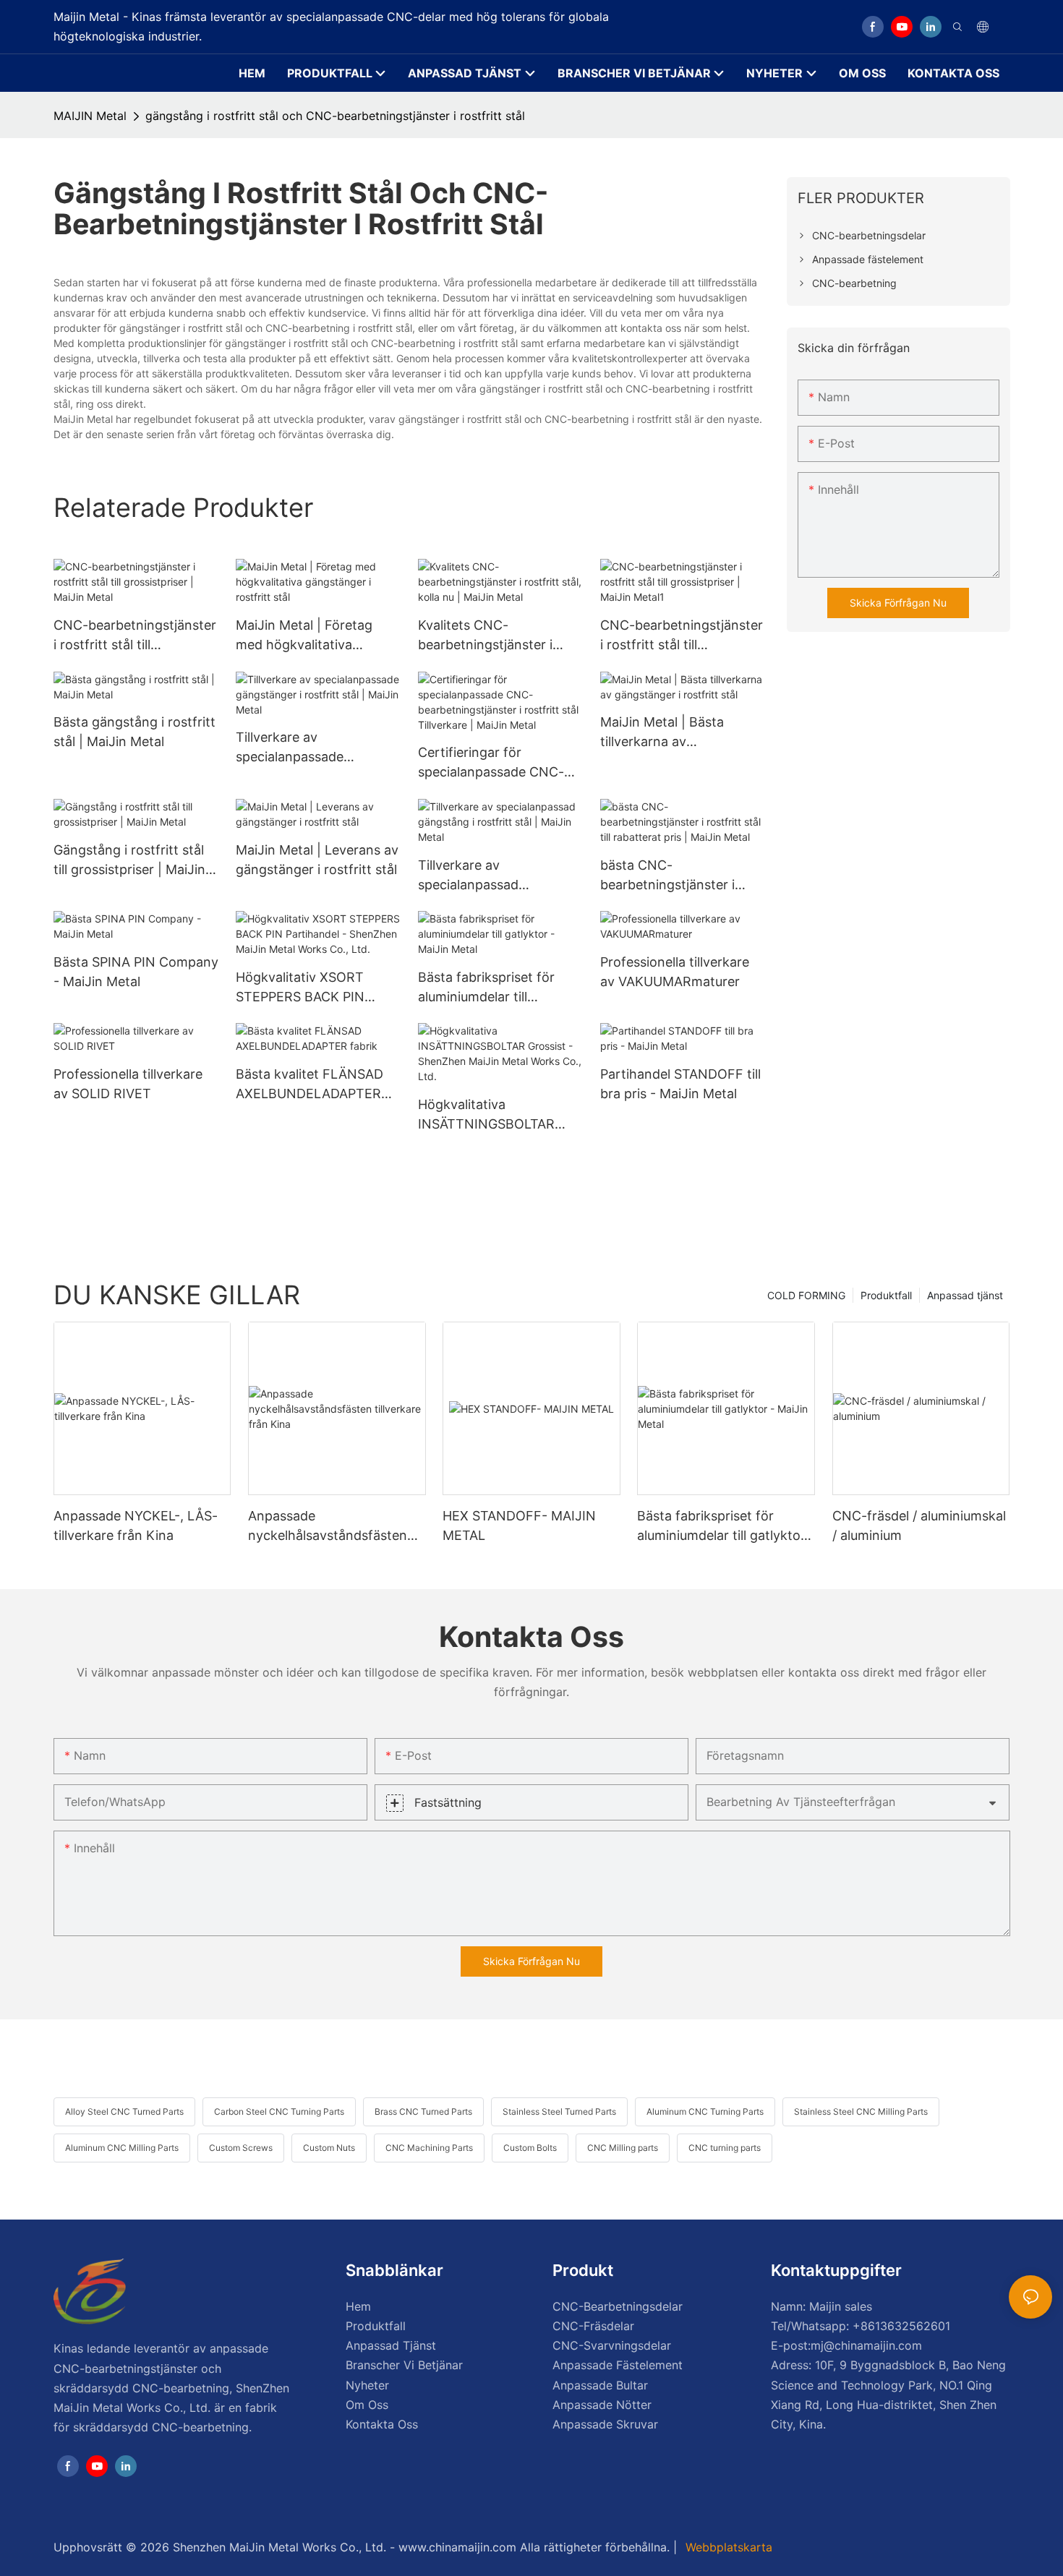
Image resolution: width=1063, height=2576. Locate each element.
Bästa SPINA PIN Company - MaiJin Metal (136, 972)
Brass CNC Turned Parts (423, 2111)
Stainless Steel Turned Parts (559, 2111)
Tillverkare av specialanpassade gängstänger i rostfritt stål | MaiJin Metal (316, 748)
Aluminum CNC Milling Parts (122, 2148)
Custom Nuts (329, 2148)
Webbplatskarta (727, 2547)
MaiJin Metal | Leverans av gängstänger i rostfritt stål (317, 860)
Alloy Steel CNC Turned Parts (124, 2111)
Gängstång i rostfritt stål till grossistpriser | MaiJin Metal (129, 861)
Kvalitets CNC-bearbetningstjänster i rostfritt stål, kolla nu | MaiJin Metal (486, 636)
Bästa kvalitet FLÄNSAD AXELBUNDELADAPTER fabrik (309, 1085)
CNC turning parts (725, 2148)
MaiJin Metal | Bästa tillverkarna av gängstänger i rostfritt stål (681, 733)
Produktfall (886, 1295)
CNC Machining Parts (429, 2148)
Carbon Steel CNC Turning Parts (279, 2111)
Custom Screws (241, 2148)
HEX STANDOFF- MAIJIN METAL (519, 1526)
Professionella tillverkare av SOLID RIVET (128, 1084)
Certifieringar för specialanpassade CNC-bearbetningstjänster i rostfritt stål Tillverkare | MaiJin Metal (492, 763)
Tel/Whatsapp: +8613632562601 (861, 2326)
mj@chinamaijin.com (866, 2345)
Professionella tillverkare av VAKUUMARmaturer (675, 972)
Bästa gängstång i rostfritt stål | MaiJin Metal (135, 732)
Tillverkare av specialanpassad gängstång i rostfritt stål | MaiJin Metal (496, 876)
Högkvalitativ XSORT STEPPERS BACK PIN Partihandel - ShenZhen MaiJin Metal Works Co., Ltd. (309, 988)
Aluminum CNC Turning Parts (705, 2111)
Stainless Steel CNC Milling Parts (861, 2111)
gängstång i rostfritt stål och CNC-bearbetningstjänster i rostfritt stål (335, 116)
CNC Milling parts (623, 2148)
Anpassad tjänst (965, 1295)
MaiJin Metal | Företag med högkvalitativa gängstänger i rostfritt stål (316, 636)
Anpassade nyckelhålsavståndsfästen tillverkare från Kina (328, 1527)
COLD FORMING (806, 1295)
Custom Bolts (530, 2148)
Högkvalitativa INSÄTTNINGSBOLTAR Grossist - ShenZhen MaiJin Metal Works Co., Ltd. (492, 1115)
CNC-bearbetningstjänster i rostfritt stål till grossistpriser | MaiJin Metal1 (682, 636)
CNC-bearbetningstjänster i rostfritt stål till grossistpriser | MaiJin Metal (135, 636)
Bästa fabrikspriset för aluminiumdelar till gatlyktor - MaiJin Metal (491, 988)
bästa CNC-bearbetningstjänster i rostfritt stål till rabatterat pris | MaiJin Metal (678, 876)
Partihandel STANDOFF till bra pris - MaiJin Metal (680, 1084)
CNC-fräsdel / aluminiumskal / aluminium (919, 1526)
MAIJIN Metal (90, 116)
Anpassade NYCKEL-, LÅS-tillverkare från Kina (136, 1526)
